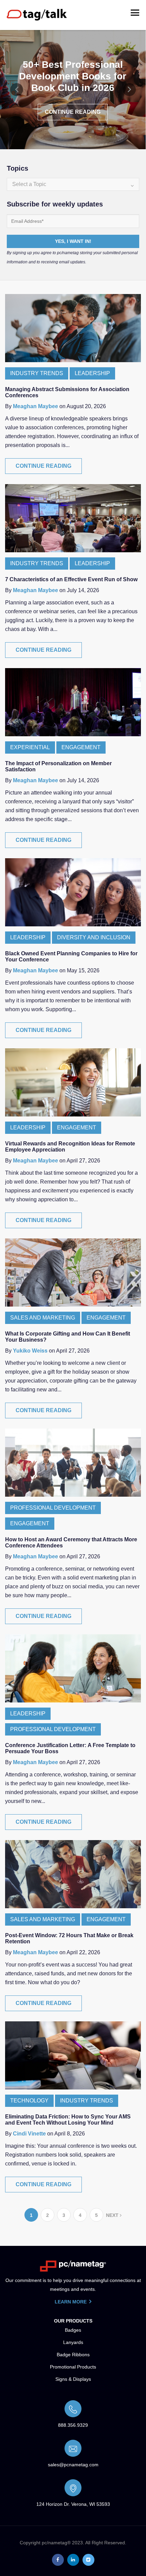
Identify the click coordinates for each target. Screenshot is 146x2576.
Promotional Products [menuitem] (73, 2367)
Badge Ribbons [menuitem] (73, 2355)
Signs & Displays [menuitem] (73, 2379)
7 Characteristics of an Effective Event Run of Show (71, 579)
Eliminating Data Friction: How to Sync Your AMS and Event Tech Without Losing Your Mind (68, 2120)
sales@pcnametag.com (73, 2465)
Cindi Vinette (29, 2134)
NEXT (113, 2215)
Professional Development (53, 1508)
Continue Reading (73, 112)
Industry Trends (37, 373)
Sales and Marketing (43, 1318)
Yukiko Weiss (30, 1351)
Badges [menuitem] (73, 2330)
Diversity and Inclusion (94, 937)
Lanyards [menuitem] (73, 2342)
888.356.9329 (73, 2425)
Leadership (92, 373)
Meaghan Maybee (35, 406)
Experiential (30, 747)
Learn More (71, 2302)
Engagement (81, 747)
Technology (29, 2101)
